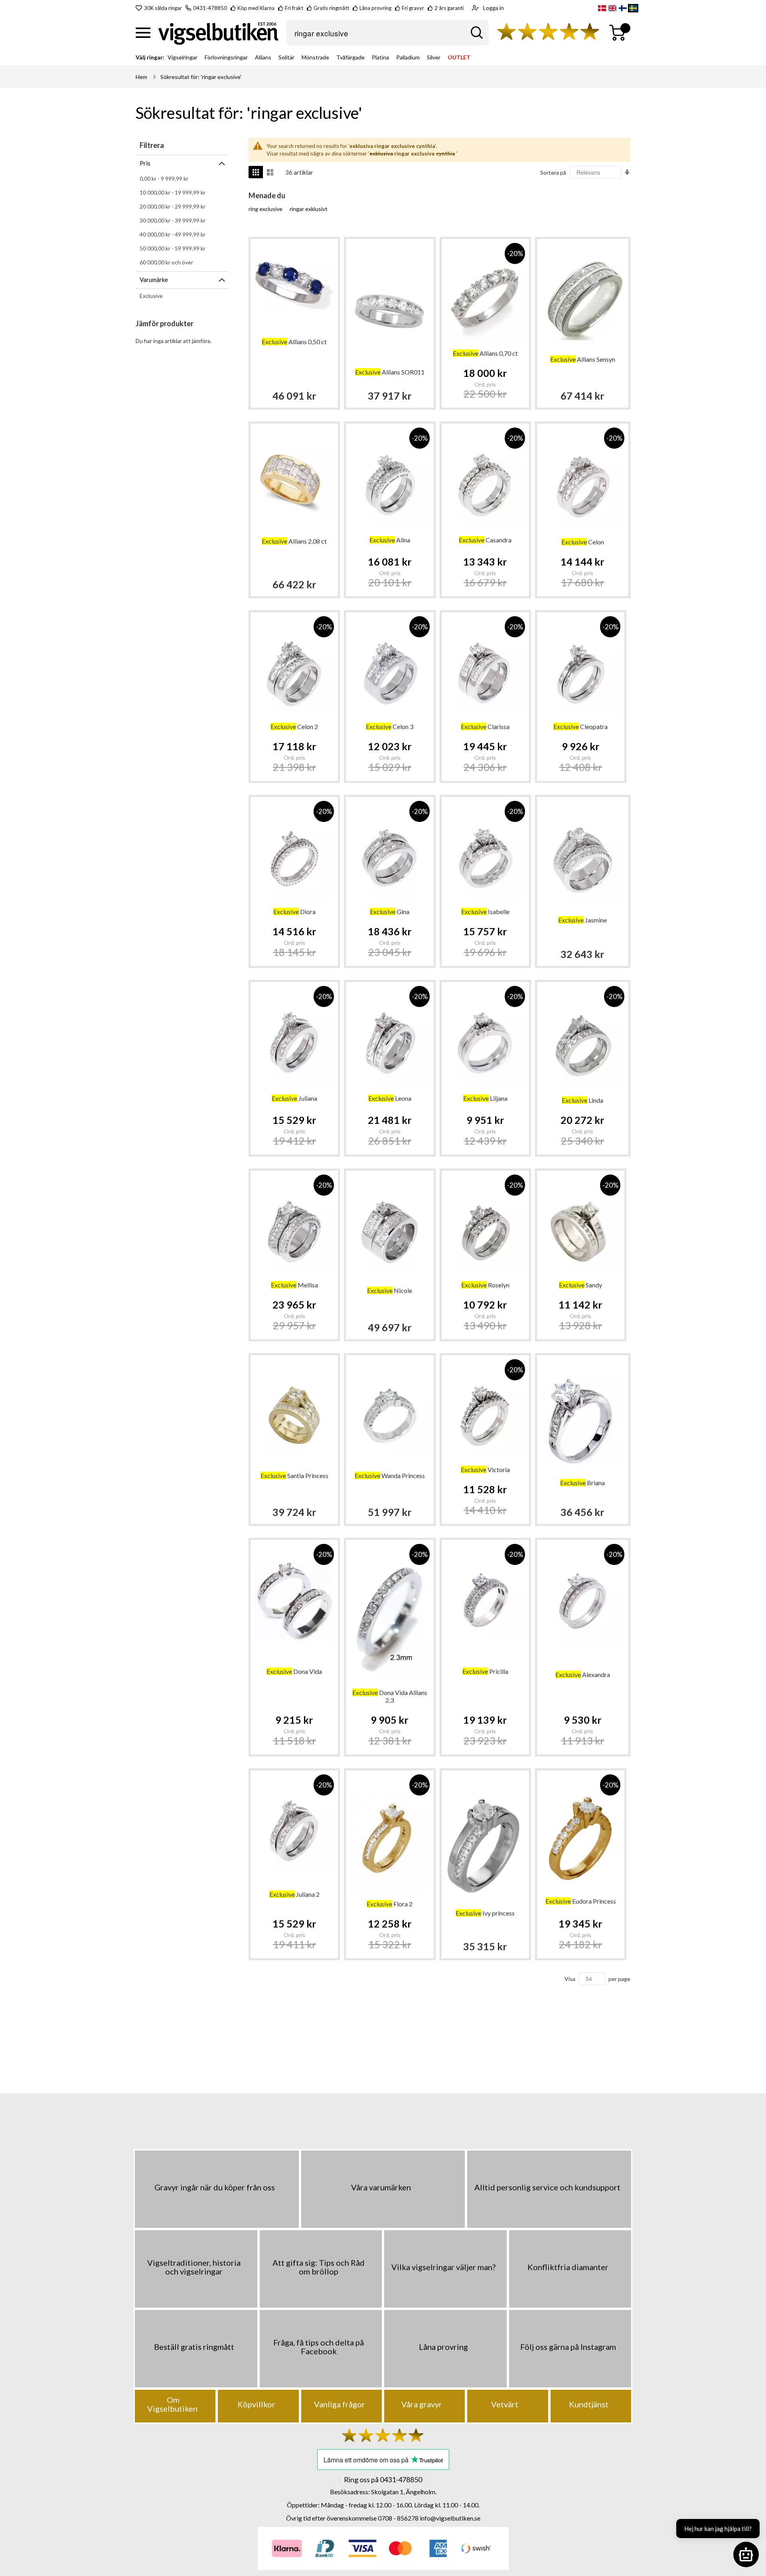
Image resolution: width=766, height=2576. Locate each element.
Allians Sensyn (583, 359)
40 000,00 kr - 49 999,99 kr (173, 234)
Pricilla (485, 1671)
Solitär (286, 57)
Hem (141, 77)
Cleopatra (580, 726)
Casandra (485, 540)
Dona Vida (294, 1671)
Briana (582, 1483)
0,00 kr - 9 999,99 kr (164, 178)
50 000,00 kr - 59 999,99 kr (173, 248)
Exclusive (151, 296)
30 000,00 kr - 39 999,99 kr (173, 220)
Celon (583, 542)
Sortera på (553, 172)
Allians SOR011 (390, 372)
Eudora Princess (581, 1901)
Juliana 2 (294, 1894)
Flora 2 (390, 1904)
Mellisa (294, 1285)
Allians (263, 57)
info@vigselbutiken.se (450, 2518)
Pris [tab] (145, 163)
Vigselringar (183, 57)
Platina (380, 57)
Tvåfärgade (350, 57)
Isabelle (485, 912)
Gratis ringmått (331, 8)
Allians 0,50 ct (294, 342)
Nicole (390, 1290)
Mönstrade (315, 57)
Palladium (408, 57)
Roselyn (485, 1285)
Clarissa (485, 726)
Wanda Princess (390, 1475)
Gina (390, 912)
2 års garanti (449, 8)
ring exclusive (266, 209)
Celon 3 (390, 726)
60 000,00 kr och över (166, 262)
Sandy (580, 1285)
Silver (434, 57)
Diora (294, 912)
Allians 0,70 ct (485, 353)
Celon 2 (294, 726)
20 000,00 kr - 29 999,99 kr (173, 206)
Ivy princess (485, 1913)
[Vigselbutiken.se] (218, 33)
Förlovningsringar (226, 57)
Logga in (494, 8)
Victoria (485, 1469)
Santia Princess (294, 1475)
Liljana (485, 1098)
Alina (390, 540)
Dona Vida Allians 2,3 (390, 1696)
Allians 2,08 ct (294, 541)
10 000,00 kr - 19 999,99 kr (173, 192)
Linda (582, 1100)
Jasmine (582, 920)
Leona (390, 1098)
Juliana (294, 1098)
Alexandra (583, 1674)
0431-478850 (210, 8)
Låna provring (375, 8)
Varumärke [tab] (154, 280)
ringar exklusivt (309, 209)
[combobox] (388, 33)
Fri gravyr (413, 8)
